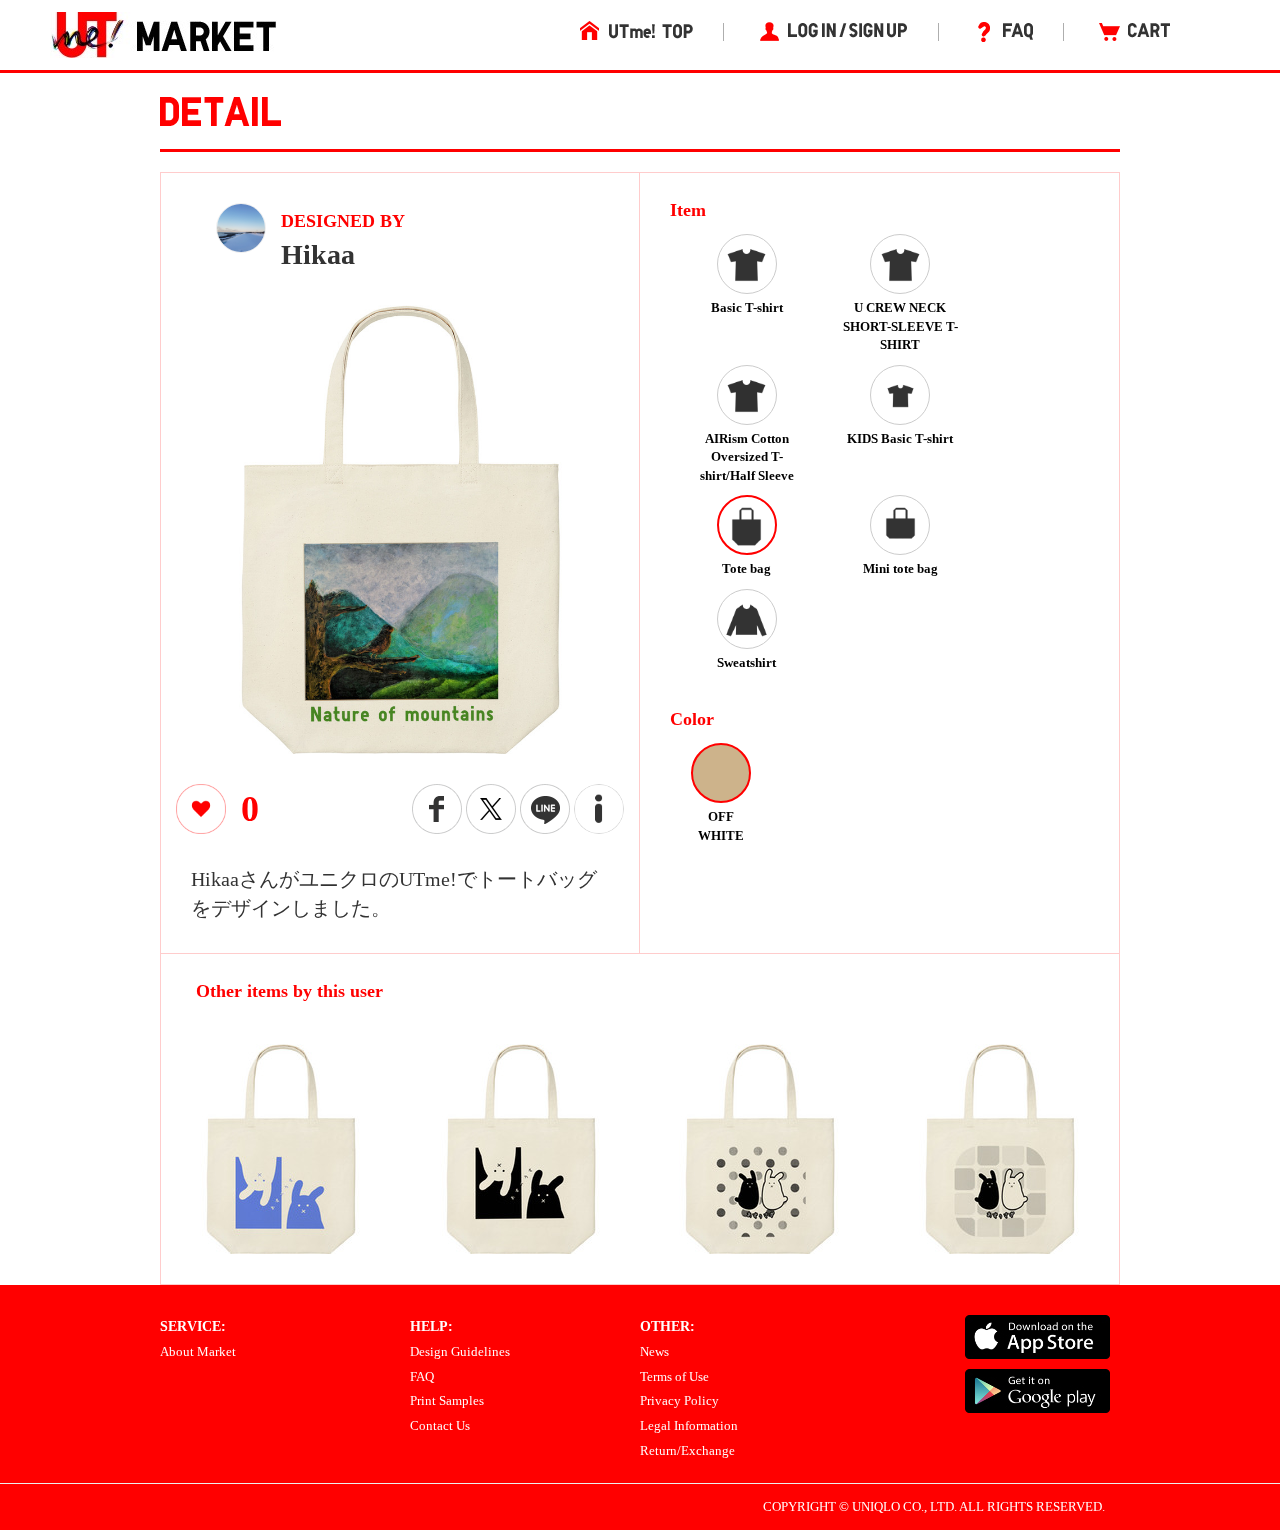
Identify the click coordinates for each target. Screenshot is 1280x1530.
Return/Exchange (687, 1450)
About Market (198, 1351)
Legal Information (689, 1425)
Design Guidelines (460, 1351)
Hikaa (318, 254)
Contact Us (440, 1425)
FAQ (422, 1376)
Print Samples (447, 1400)
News (654, 1351)
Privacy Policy (679, 1400)
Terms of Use (674, 1376)
